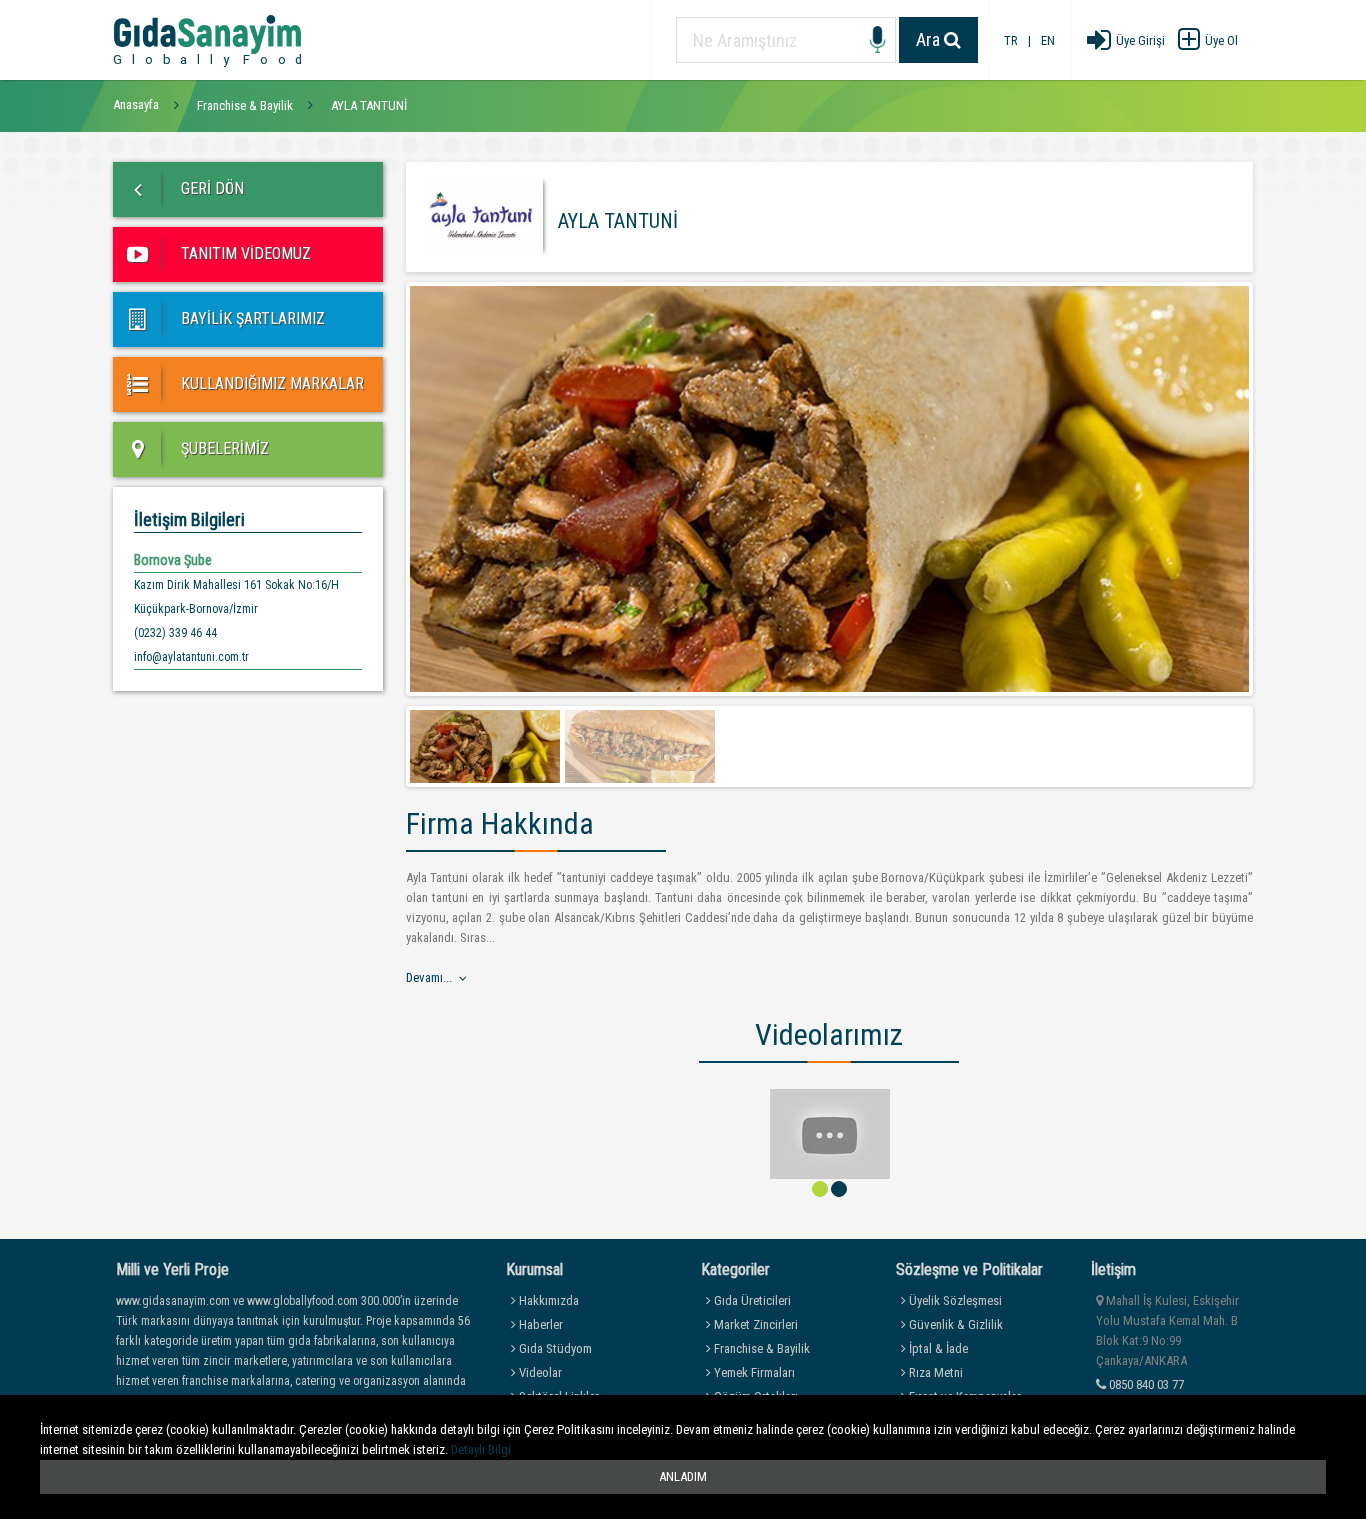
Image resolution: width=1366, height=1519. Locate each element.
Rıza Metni (934, 1372)
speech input (877, 40)
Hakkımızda (547, 1300)
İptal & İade (937, 1348)
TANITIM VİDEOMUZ (244, 253)
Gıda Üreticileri (751, 1300)
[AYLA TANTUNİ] (830, 1132)
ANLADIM (683, 1476)
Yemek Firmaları (753, 1372)
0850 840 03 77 (1145, 1384)
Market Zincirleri (754, 1324)
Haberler (539, 1324)
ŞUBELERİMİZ (223, 448)
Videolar (539, 1372)
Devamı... (429, 977)
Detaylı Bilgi (481, 1449)
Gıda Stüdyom (554, 1348)
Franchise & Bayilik (760, 1348)
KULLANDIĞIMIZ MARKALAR (270, 383)
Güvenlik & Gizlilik (954, 1324)
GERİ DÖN (210, 188)
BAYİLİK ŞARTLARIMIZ (251, 318)
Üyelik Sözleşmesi (954, 1300)
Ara (930, 39)
